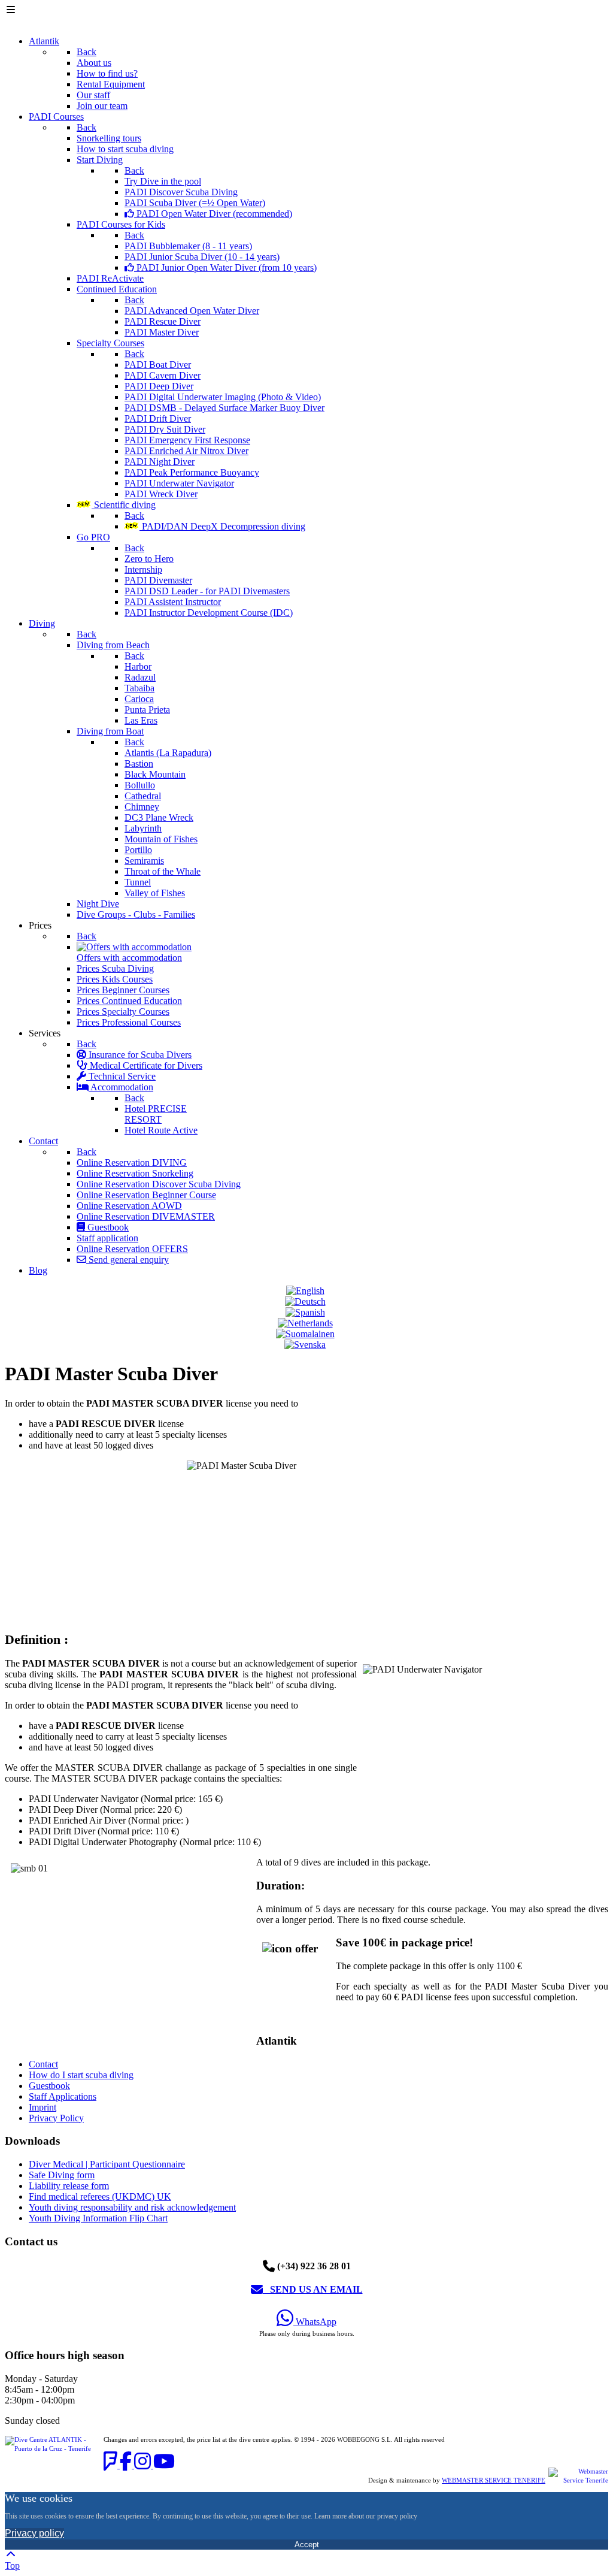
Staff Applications (63, 2096)
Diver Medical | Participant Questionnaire (107, 2164)
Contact (43, 2064)
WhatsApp (315, 2322)
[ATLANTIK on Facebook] (127, 2465)
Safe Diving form (62, 2175)
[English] (307, 1291)
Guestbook (49, 2086)
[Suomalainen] (307, 1334)
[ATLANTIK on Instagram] (144, 2465)
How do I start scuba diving (81, 2075)
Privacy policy (34, 2533)
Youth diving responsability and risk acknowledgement (132, 2207)
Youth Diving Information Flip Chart (98, 2218)
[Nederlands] (307, 1323)
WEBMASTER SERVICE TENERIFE (494, 2480)
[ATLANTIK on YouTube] (164, 2465)
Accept (307, 2545)
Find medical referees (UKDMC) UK (100, 2196)
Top (12, 2566)
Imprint (43, 2107)
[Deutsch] (307, 1301)
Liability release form (69, 2186)
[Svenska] (306, 1345)
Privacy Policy (56, 2118)
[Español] (307, 1312)
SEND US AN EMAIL (313, 2289)
